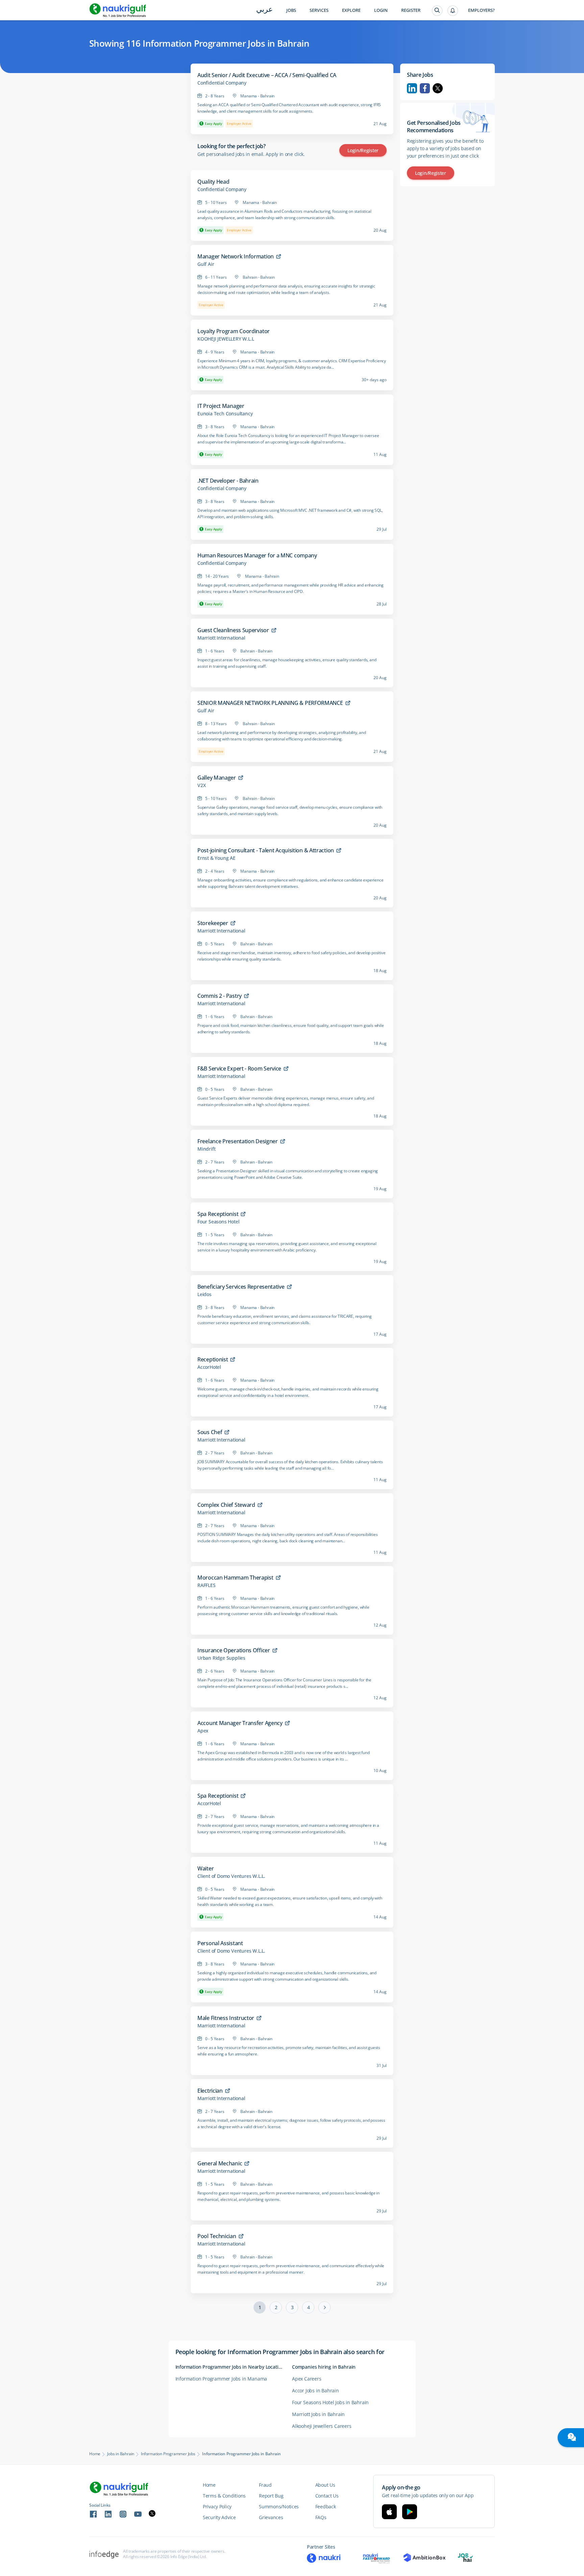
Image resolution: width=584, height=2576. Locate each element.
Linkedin (412, 88)
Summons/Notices (279, 2506)
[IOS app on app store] (389, 2512)
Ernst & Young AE (216, 858)
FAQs (321, 2517)
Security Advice (219, 2517)
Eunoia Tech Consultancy (225, 414)
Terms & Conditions (224, 2496)
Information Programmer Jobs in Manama (221, 2379)
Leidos (204, 1294)
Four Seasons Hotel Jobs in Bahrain (330, 2402)
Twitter (438, 88)
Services (319, 10)
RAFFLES (206, 1585)
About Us (325, 2485)
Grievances (271, 2517)
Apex (203, 1731)
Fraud (265, 2485)
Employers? (481, 10)
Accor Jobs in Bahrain (315, 2390)
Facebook (425, 88)
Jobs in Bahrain (121, 2454)
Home (95, 2454)
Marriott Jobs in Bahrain (318, 2414)
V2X (201, 785)
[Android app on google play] (410, 2512)
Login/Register (363, 150)
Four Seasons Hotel (218, 1222)
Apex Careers (307, 2379)
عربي (264, 10)
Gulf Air (206, 264)
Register (411, 10)
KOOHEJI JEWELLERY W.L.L (226, 339)
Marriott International (221, 638)
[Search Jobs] (437, 11)
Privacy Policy (217, 2506)
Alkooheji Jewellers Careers (322, 2426)
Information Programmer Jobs (168, 2454)
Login (381, 10)
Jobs (291, 10)
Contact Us (327, 2496)
